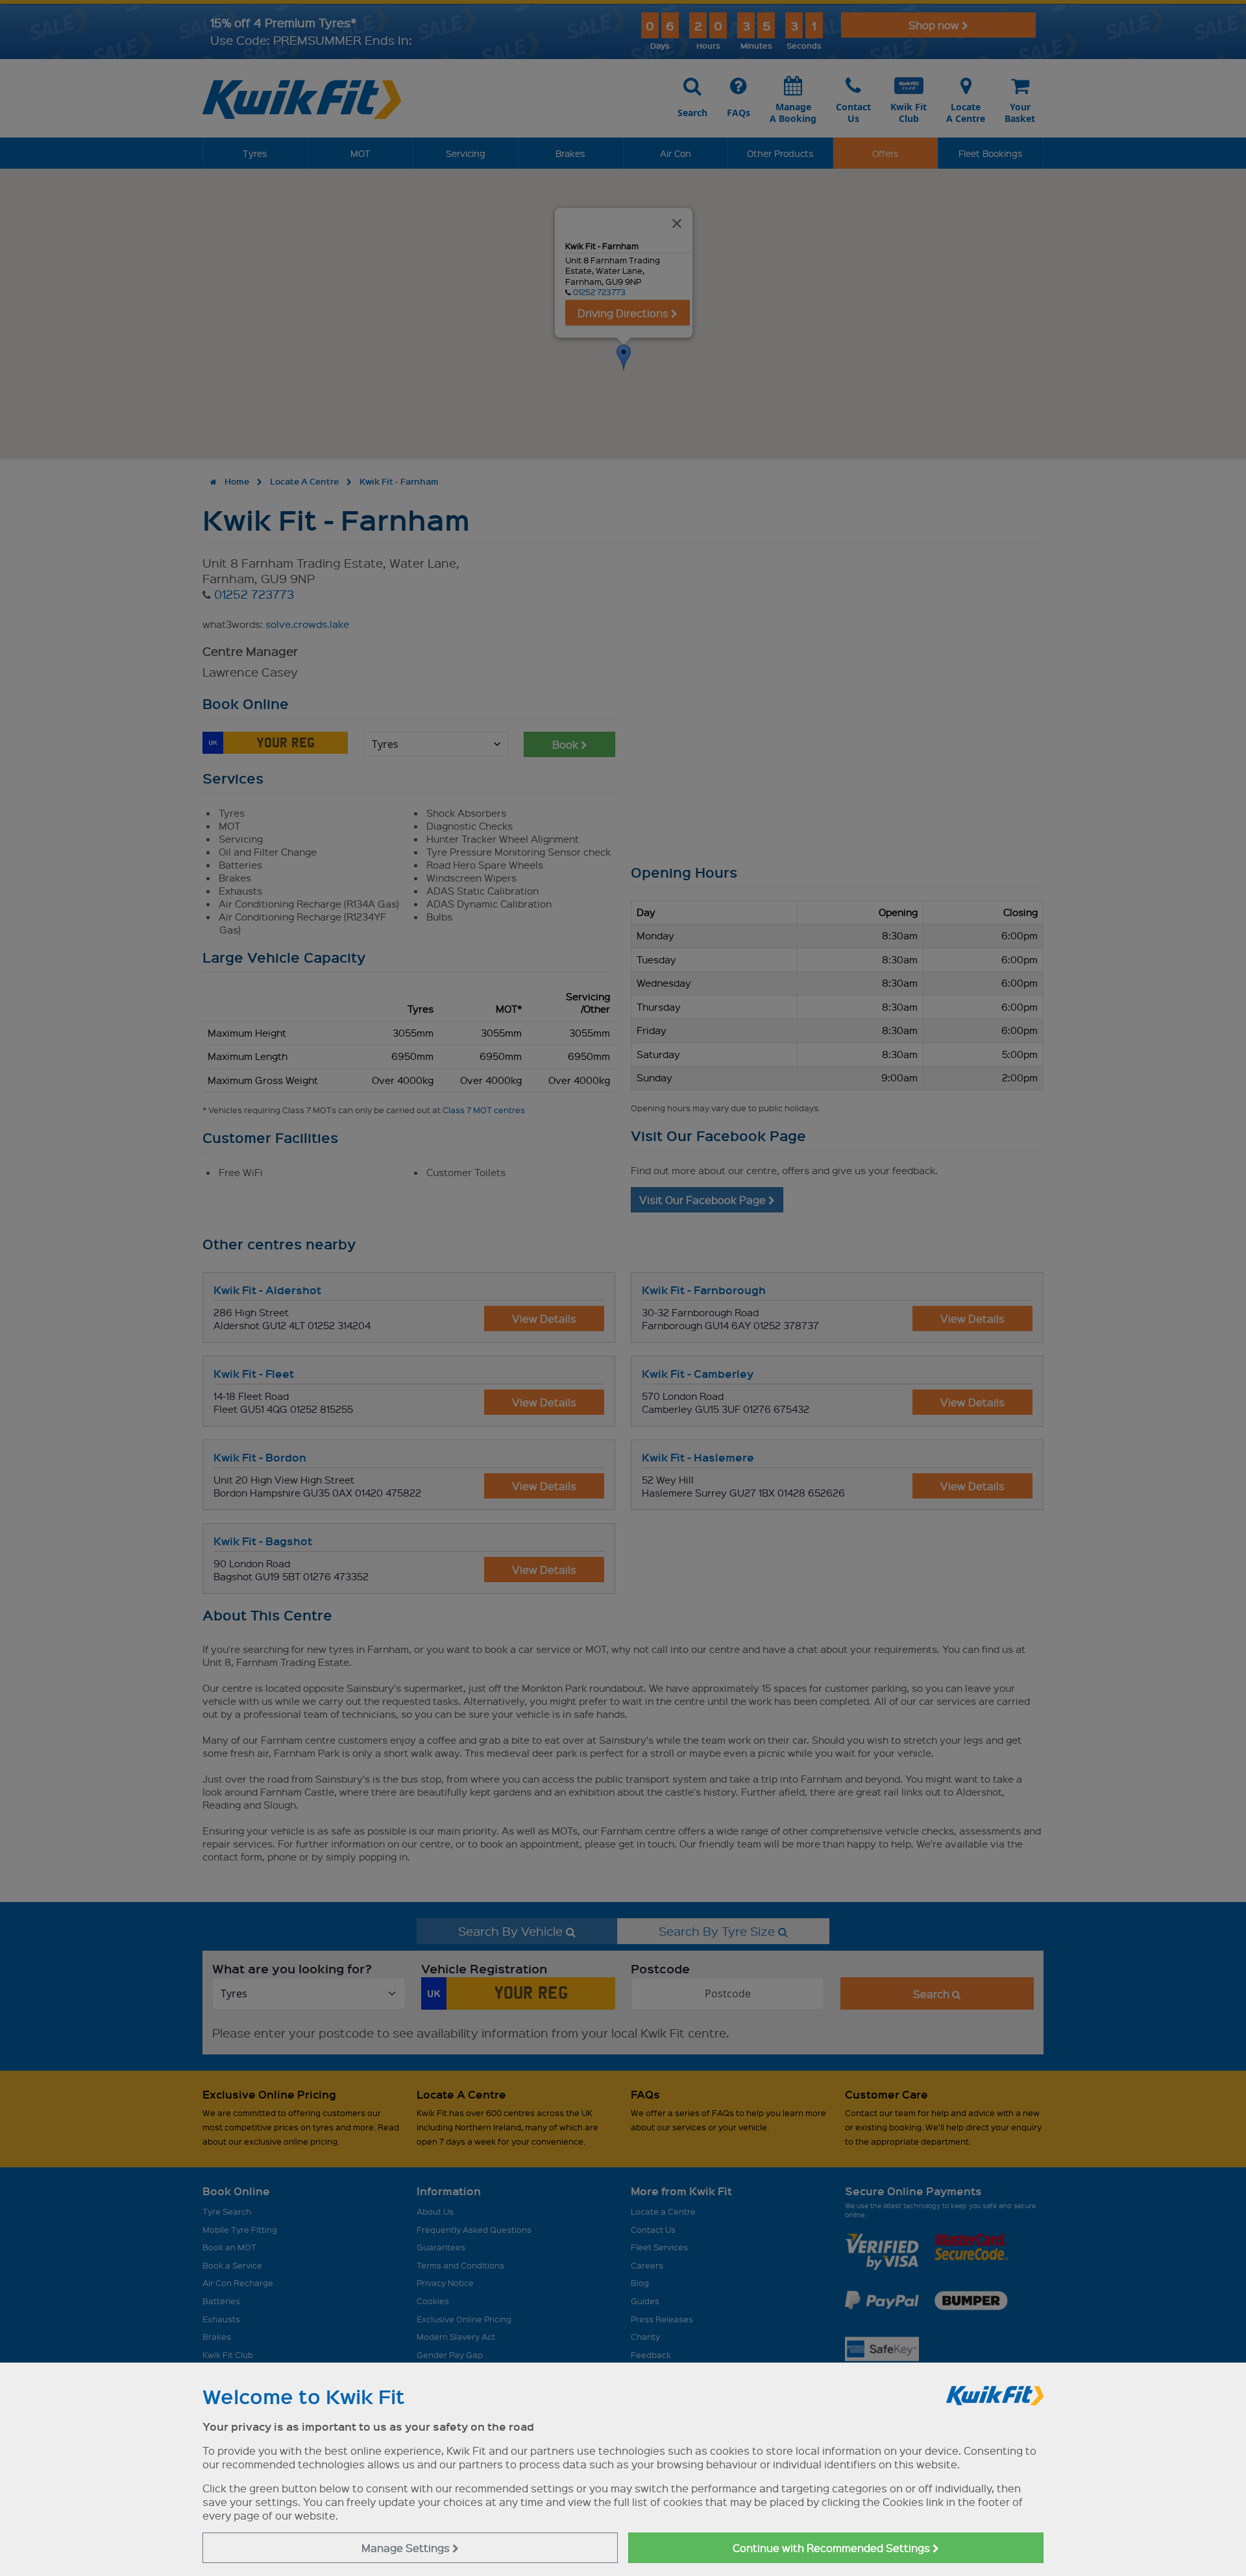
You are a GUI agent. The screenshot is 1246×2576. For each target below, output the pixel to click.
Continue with (833, 2548)
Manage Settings (407, 2548)
